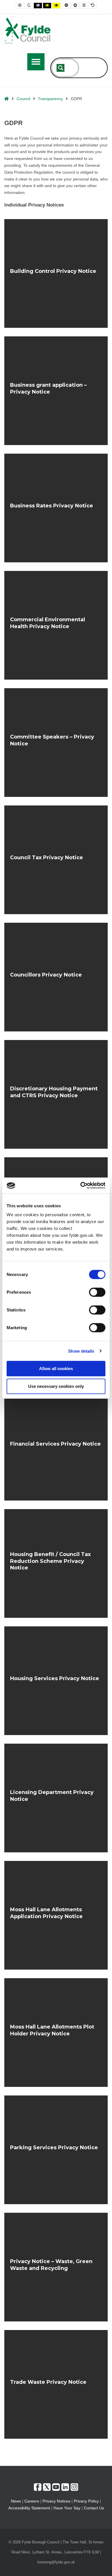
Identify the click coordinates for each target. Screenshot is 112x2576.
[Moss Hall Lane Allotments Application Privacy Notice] (56, 1915)
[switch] (97, 1292)
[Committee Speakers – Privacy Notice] (56, 743)
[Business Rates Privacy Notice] (56, 508)
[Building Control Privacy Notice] (56, 273)
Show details (81, 1351)
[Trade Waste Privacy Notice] (56, 2384)
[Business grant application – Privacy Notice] (56, 391)
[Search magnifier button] (61, 68)
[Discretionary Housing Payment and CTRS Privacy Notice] (56, 1094)
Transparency (50, 99)
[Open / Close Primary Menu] (36, 62)
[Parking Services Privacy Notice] (56, 2150)
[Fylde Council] (28, 30)
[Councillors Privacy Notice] (56, 977)
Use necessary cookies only (56, 1386)
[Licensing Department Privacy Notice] (56, 1798)
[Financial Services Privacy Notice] (56, 1446)
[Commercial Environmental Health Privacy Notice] (56, 625)
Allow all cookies (56, 1369)
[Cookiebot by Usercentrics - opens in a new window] (81, 1186)
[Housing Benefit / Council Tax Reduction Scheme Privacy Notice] (56, 1563)
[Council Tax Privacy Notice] (56, 860)
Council (23, 99)
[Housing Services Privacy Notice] (56, 1681)
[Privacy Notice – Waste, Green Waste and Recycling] (56, 2267)
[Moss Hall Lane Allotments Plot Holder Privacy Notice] (56, 2033)
